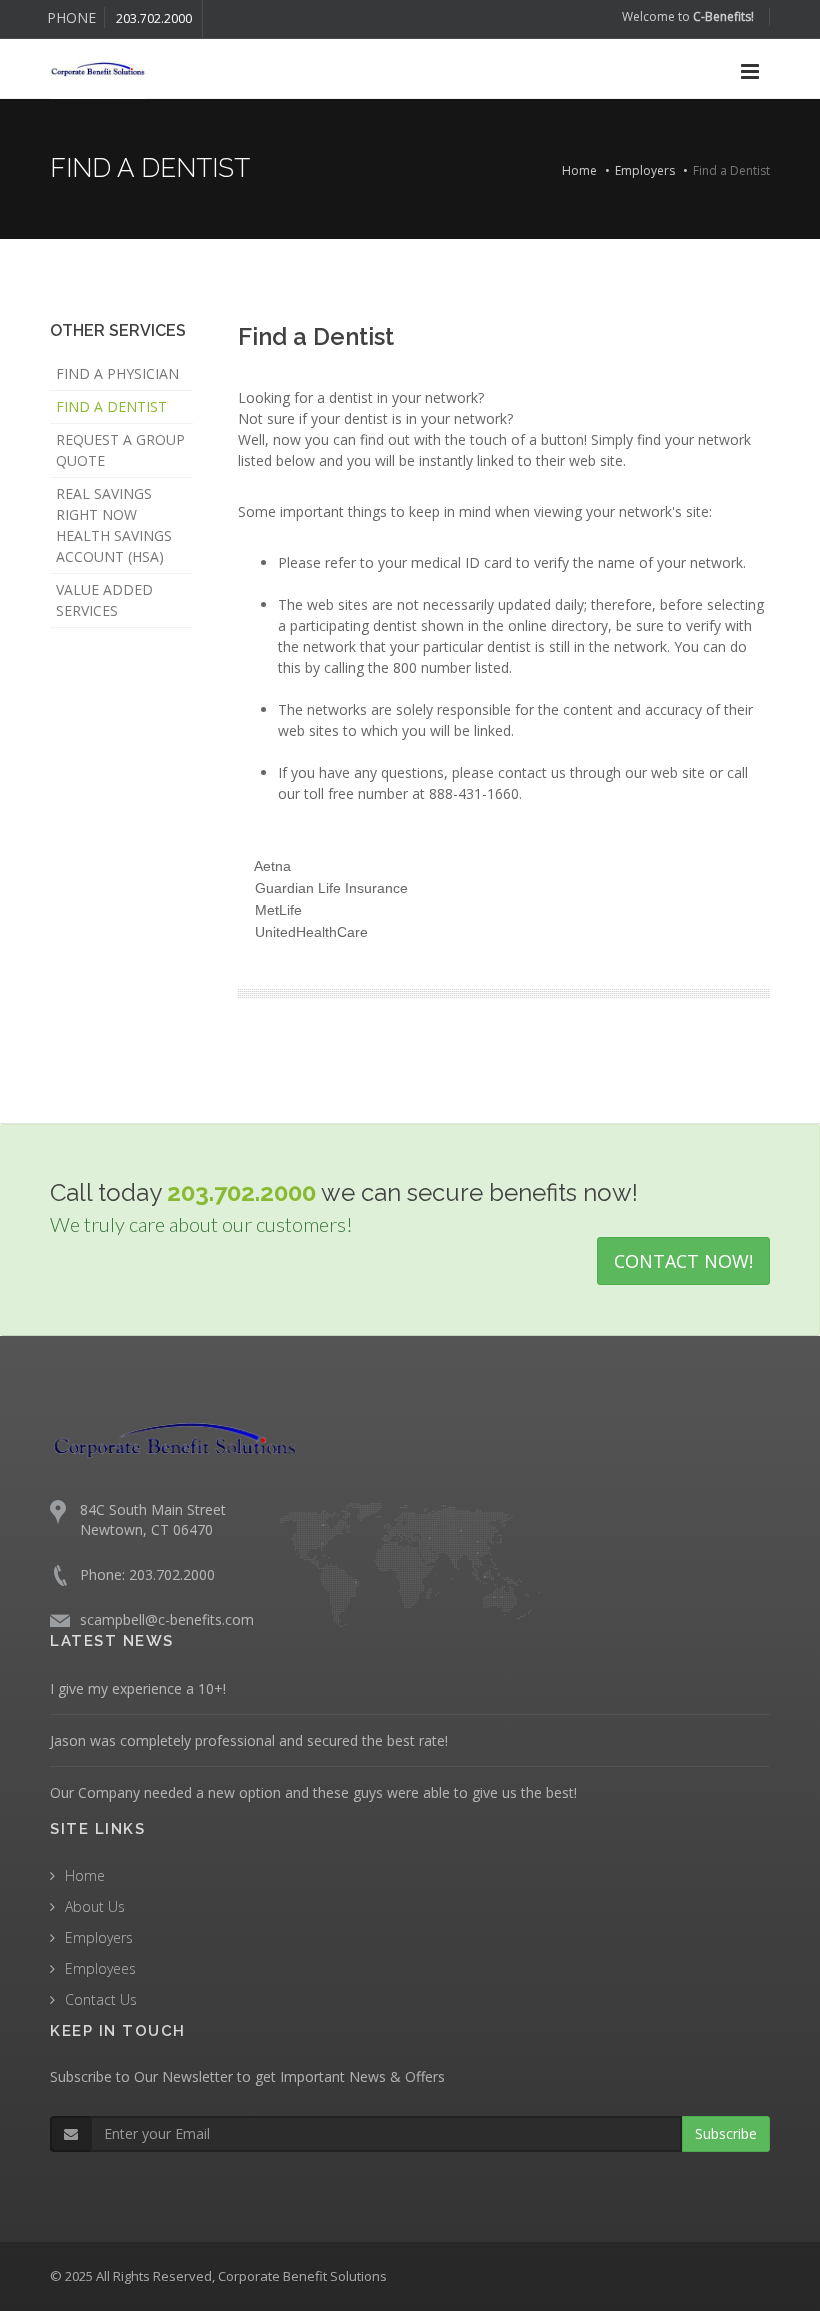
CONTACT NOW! (683, 1261)
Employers (645, 170)
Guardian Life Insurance (331, 888)
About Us (95, 1906)
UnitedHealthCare (311, 932)
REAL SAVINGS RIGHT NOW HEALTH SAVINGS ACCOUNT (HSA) (114, 525)
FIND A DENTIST (111, 406)
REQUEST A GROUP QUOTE (120, 450)
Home (579, 170)
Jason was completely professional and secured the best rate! (249, 1740)
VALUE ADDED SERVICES (104, 600)
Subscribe (726, 2133)
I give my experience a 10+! (138, 1688)
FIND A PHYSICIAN (117, 373)
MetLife (278, 910)
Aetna (272, 866)
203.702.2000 (154, 18)
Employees (100, 1968)
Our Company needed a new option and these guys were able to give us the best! (313, 1792)
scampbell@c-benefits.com (167, 1619)
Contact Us (101, 1999)
